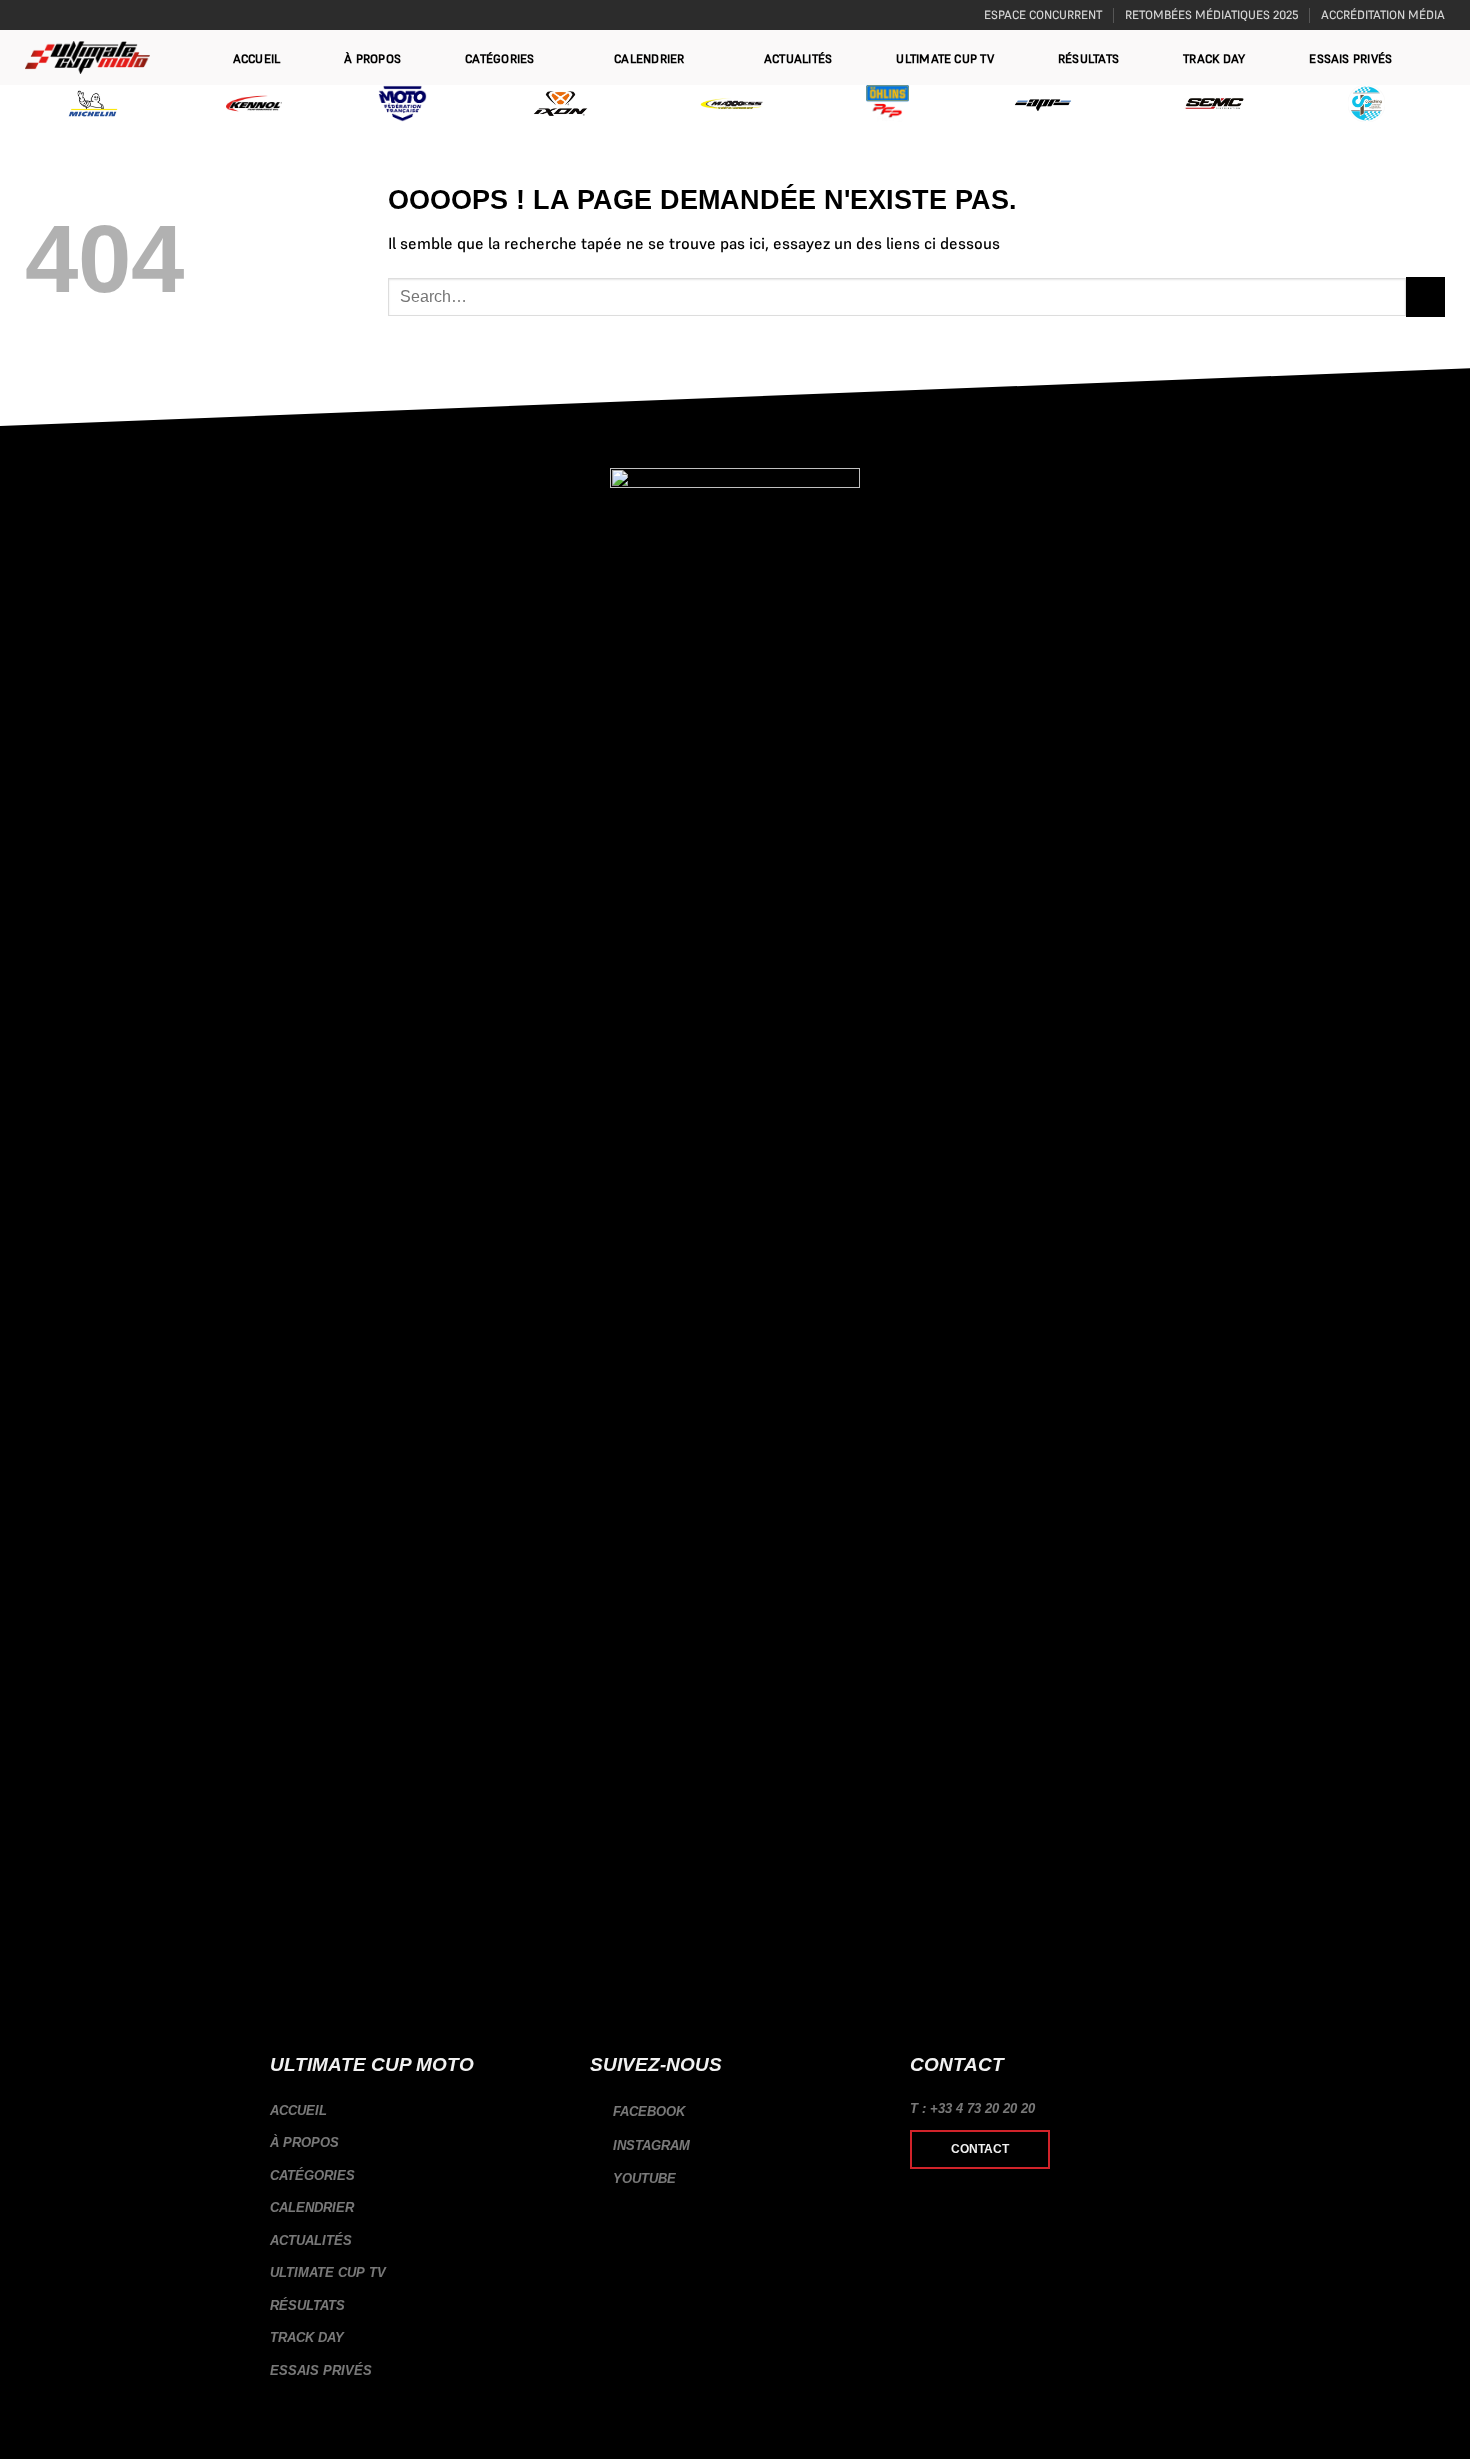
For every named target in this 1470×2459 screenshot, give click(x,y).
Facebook (647, 2111)
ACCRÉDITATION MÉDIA (1383, 14)
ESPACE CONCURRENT (1043, 14)
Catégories (499, 58)
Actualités (798, 58)
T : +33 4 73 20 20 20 (972, 2108)
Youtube (642, 2178)
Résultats (1088, 58)
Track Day (1214, 58)
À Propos (372, 58)
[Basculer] (552, 2176)
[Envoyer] (1425, 296)
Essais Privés (1350, 58)
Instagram (649, 2145)
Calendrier (649, 58)
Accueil (257, 58)
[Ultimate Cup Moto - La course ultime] (87, 57)
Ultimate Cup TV (945, 58)
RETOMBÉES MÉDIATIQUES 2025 (1212, 14)
